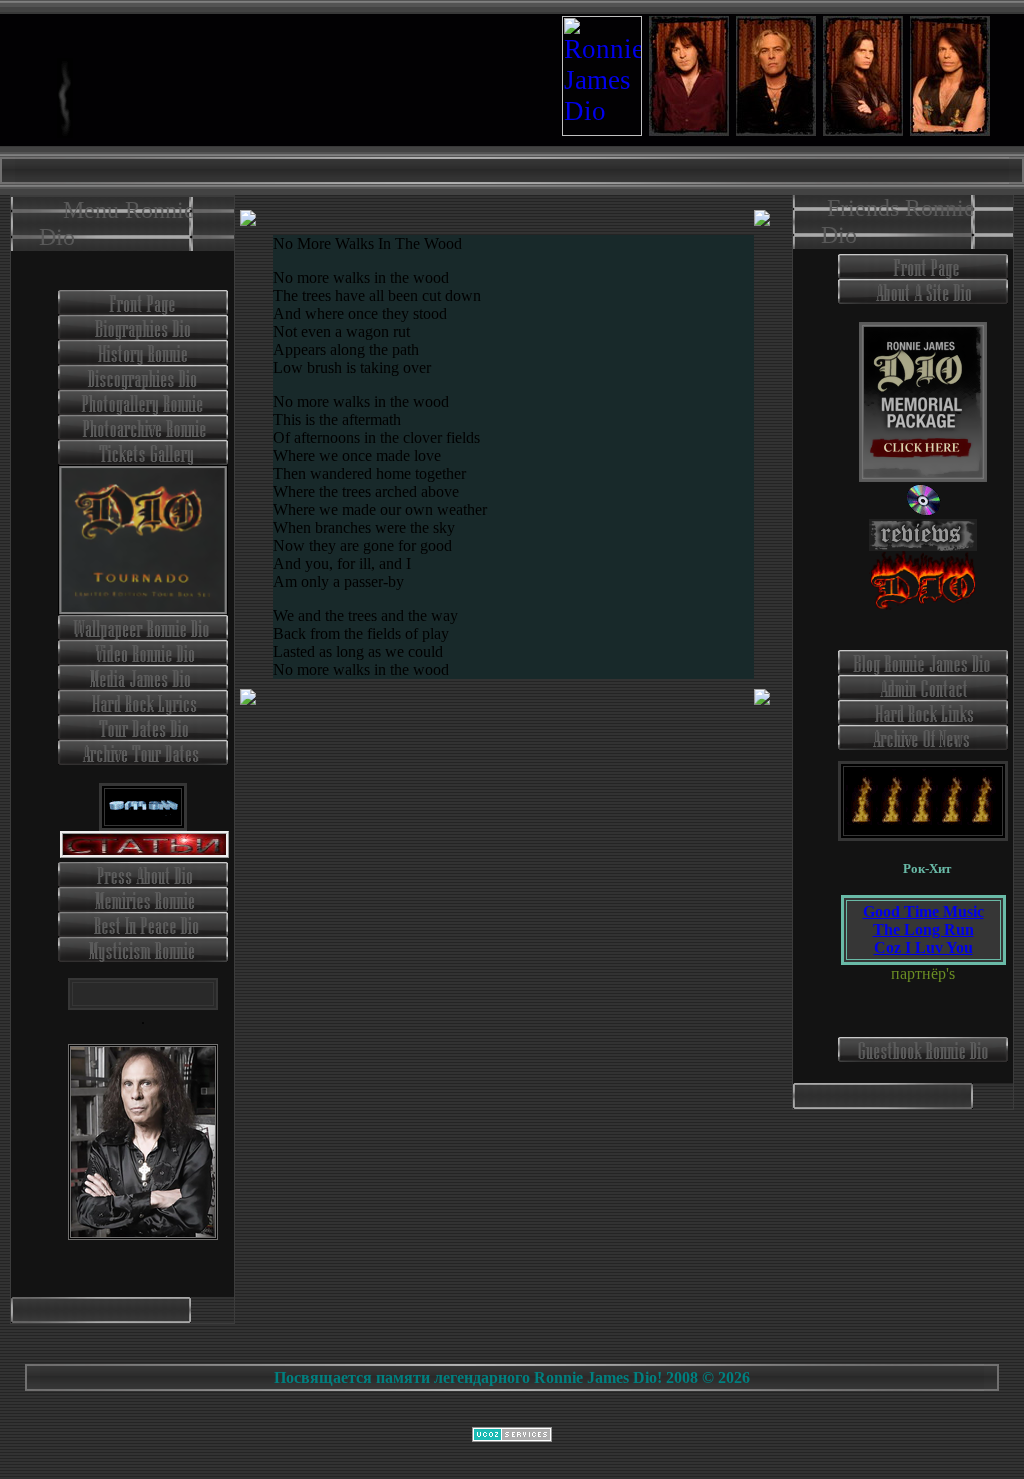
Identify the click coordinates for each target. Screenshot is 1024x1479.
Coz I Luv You (923, 947)
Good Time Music (923, 911)
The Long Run (923, 929)
